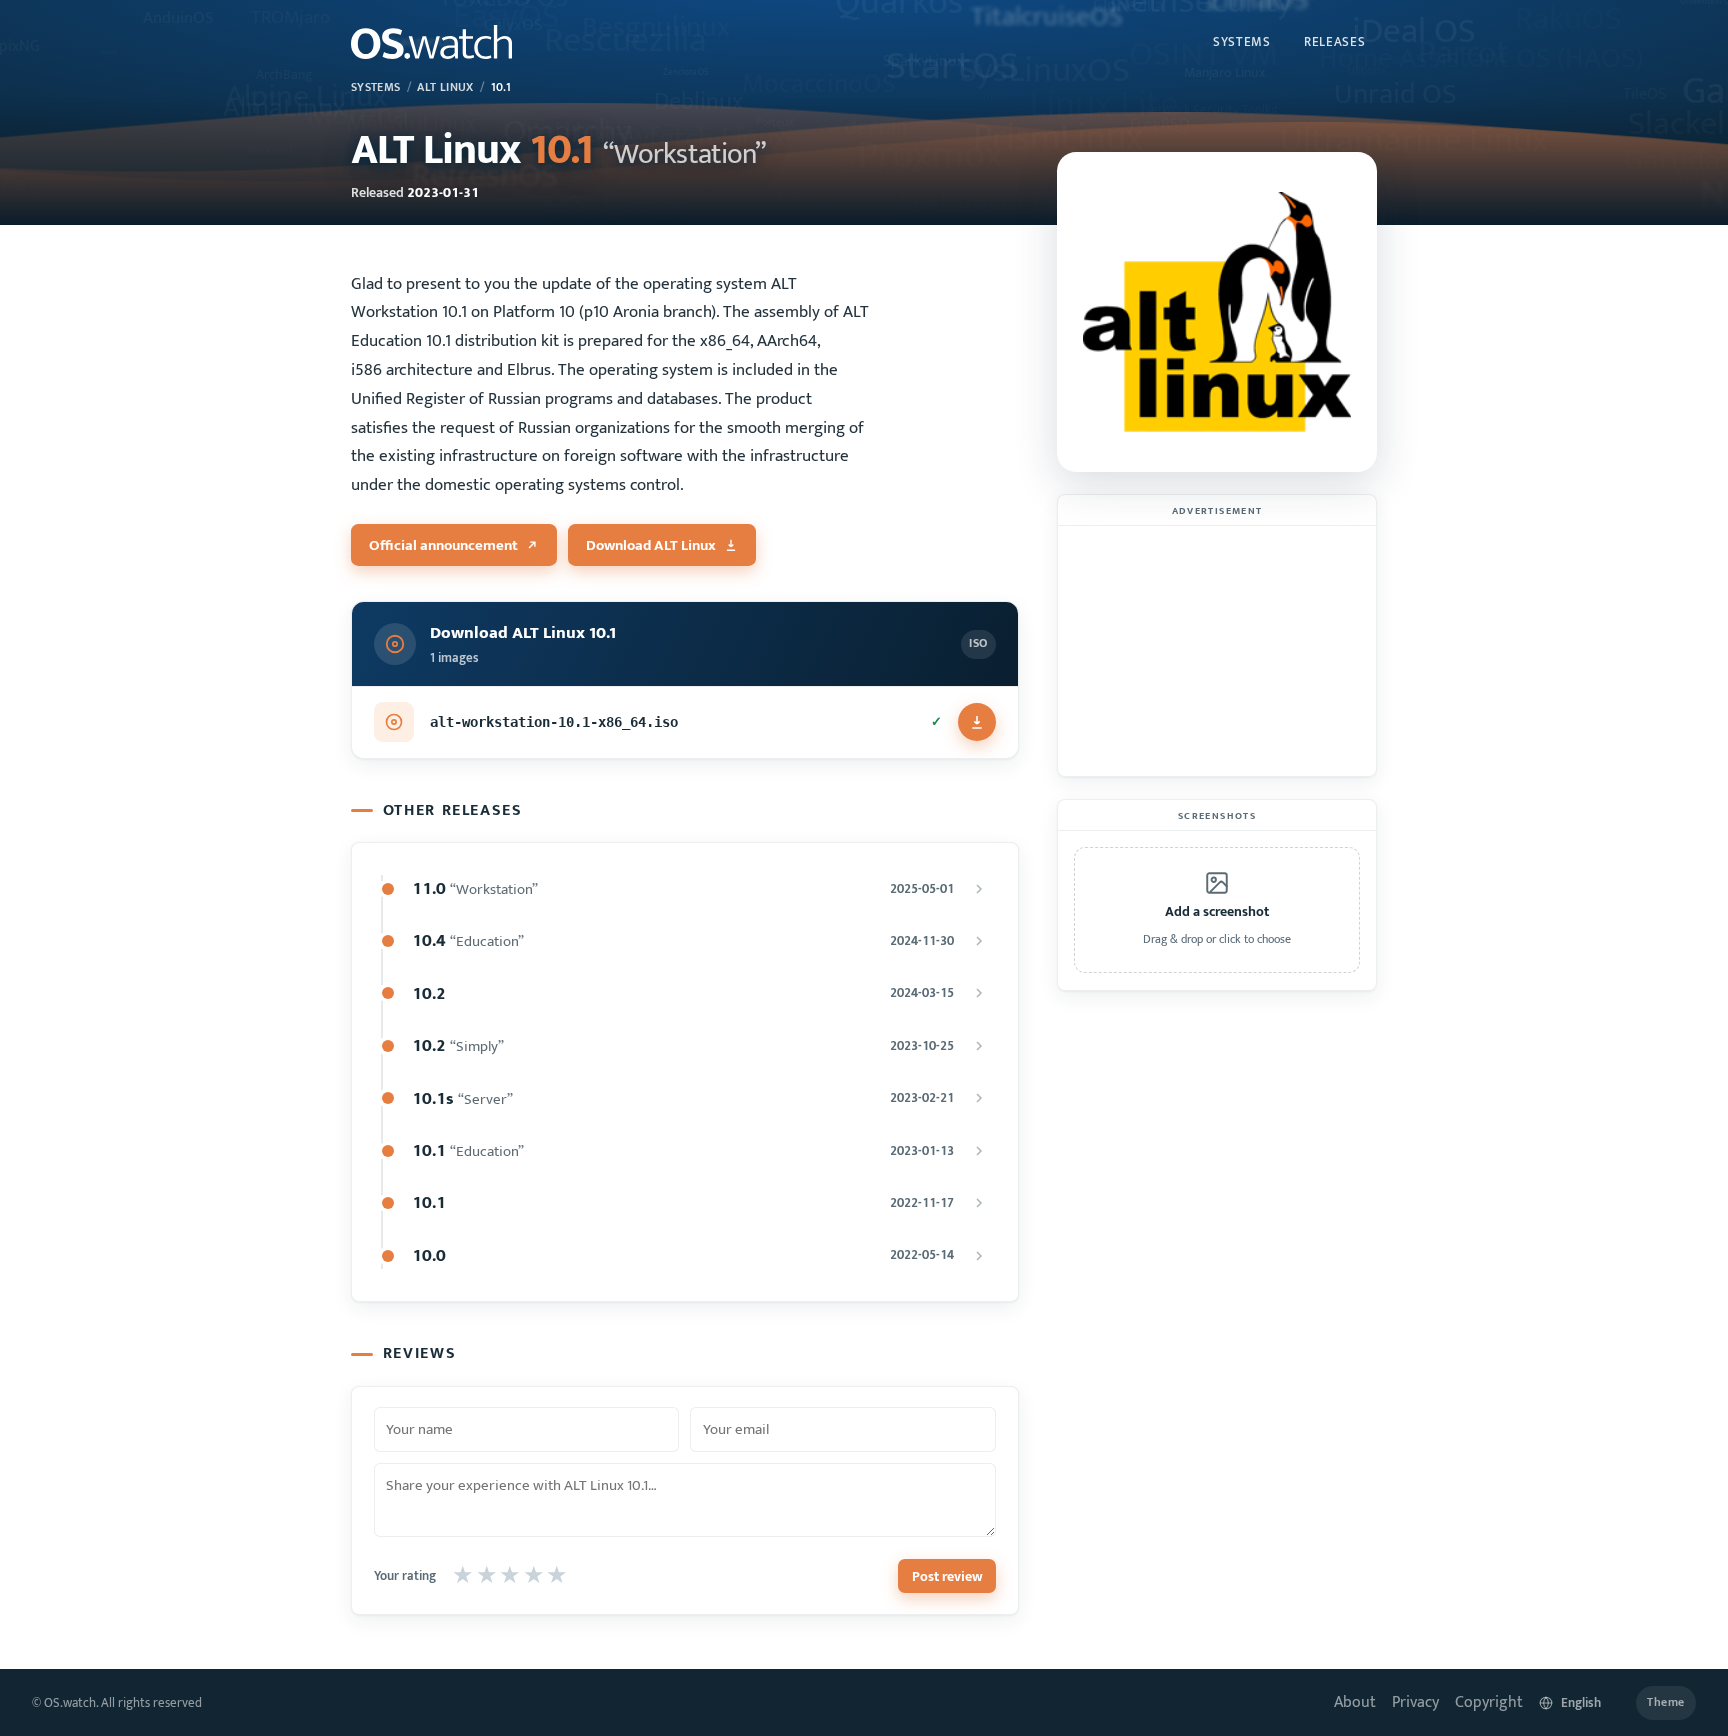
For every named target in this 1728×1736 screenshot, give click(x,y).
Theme (1666, 1702)
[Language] (1579, 1702)
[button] (1217, 910)
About (1355, 1702)
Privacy (1415, 1702)
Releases (1334, 42)
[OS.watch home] (431, 42)
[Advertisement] (1217, 651)
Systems (1242, 42)
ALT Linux (445, 87)
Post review (947, 1576)
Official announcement (443, 545)
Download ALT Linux (651, 545)
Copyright (1489, 1702)
